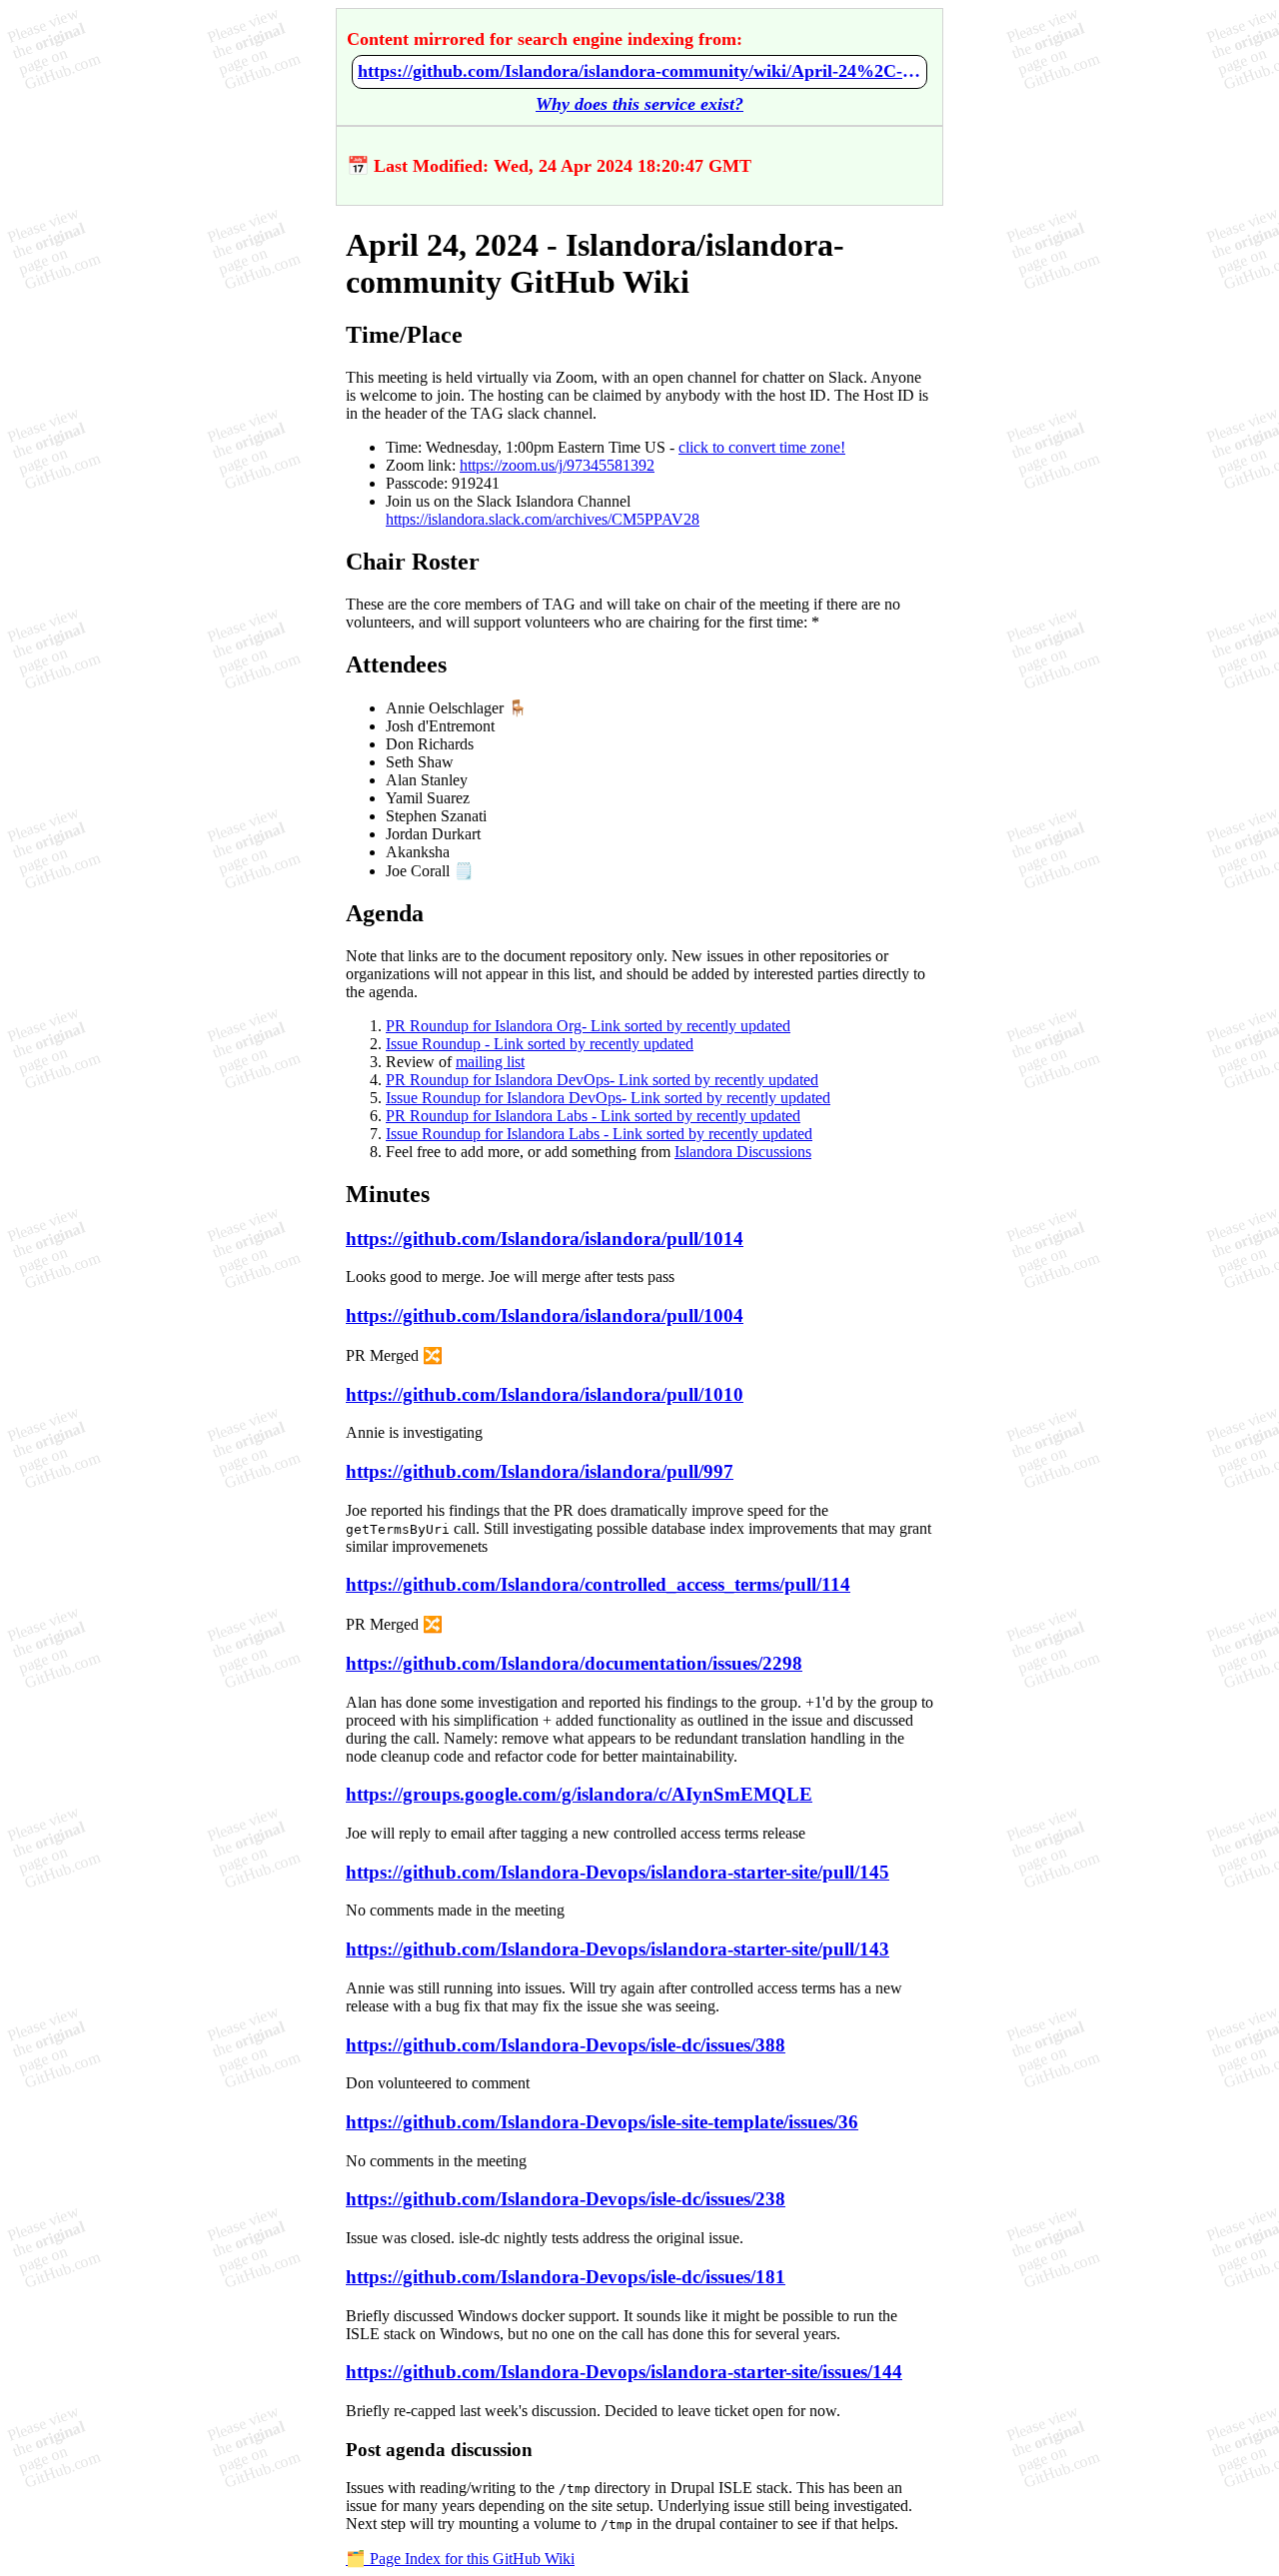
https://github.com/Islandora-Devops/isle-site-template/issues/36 (602, 2122)
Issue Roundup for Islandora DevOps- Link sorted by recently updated (608, 1098)
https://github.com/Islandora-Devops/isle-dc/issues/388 (566, 2045)
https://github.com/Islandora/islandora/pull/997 (540, 1471)
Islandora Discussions (743, 1152)
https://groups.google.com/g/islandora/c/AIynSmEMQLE (579, 1794)
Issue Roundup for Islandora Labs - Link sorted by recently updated (599, 1134)
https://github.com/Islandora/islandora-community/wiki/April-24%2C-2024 (639, 71)
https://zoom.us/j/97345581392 (557, 465)
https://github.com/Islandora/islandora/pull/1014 (545, 1239)
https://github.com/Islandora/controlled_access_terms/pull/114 (598, 1584)
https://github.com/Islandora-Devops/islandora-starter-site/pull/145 (618, 1872)
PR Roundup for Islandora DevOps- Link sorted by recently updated (602, 1080)
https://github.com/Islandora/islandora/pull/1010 (545, 1394)
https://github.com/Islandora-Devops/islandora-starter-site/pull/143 (618, 1949)
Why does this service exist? (639, 104)
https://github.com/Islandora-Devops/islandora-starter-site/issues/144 (624, 2372)
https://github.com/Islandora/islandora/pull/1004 (545, 1315)
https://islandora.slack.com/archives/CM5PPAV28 (543, 519)
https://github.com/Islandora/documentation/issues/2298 (574, 1663)
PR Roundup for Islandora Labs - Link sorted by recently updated (593, 1116)
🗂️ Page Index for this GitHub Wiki (460, 2559)
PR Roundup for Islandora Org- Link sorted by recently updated (588, 1026)
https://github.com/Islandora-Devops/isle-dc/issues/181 (566, 2277)
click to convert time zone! (762, 447)
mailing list (490, 1062)
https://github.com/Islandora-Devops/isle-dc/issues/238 (566, 2199)
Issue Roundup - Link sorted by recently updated (540, 1044)
